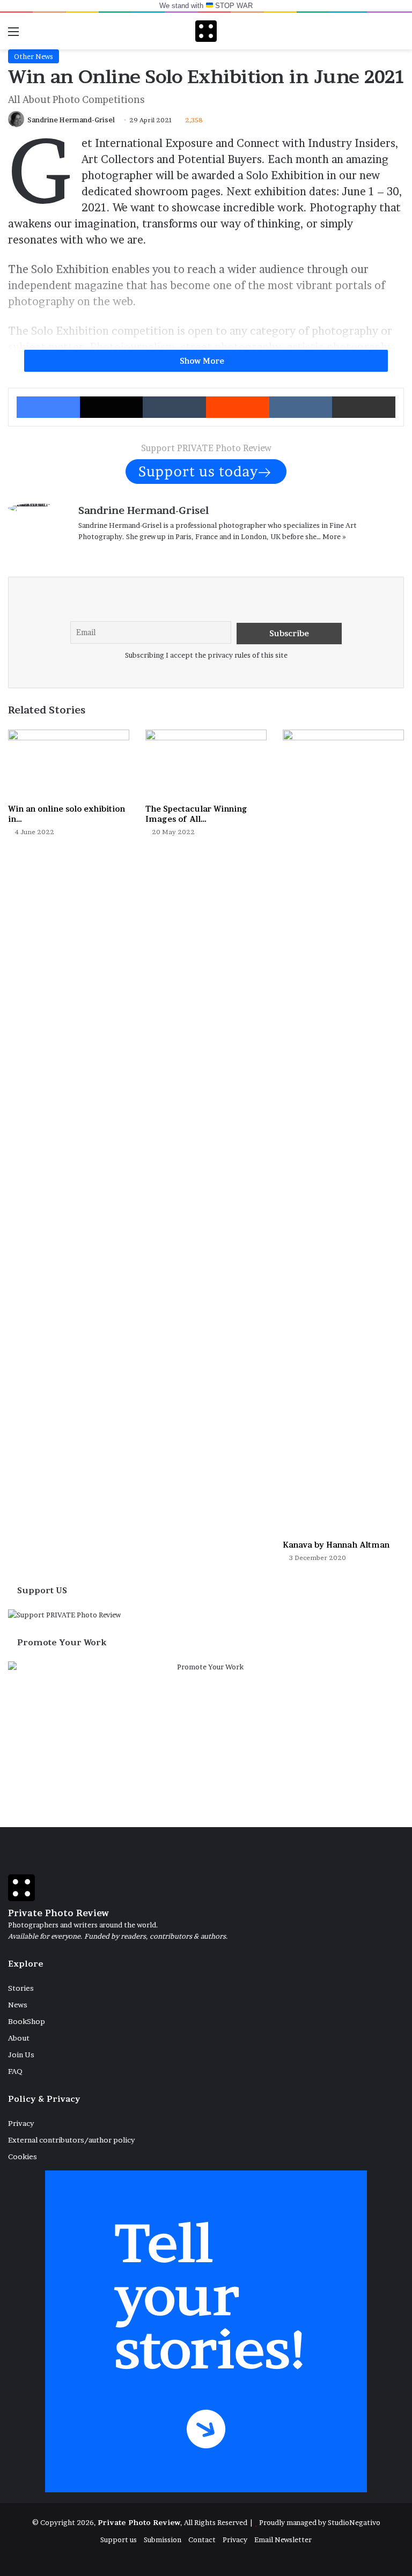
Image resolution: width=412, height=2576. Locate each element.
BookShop (27, 2021)
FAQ (15, 2071)
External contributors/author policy (71, 2140)
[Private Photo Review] (206, 31)
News (18, 2005)
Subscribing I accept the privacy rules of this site (206, 655)
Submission (163, 2540)
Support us (119, 2540)
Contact (202, 2540)
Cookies (23, 2157)
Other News (34, 56)
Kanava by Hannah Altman (336, 1545)
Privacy (21, 2123)
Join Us (21, 2055)
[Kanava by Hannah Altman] (343, 1132)
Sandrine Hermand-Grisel (71, 120)
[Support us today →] (206, 471)
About (19, 2038)
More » (334, 536)
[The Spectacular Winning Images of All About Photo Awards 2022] (206, 764)
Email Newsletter (283, 2540)
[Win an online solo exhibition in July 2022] (69, 764)
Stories (21, 1988)
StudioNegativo (354, 2522)
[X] (111, 554)
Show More (203, 361)
